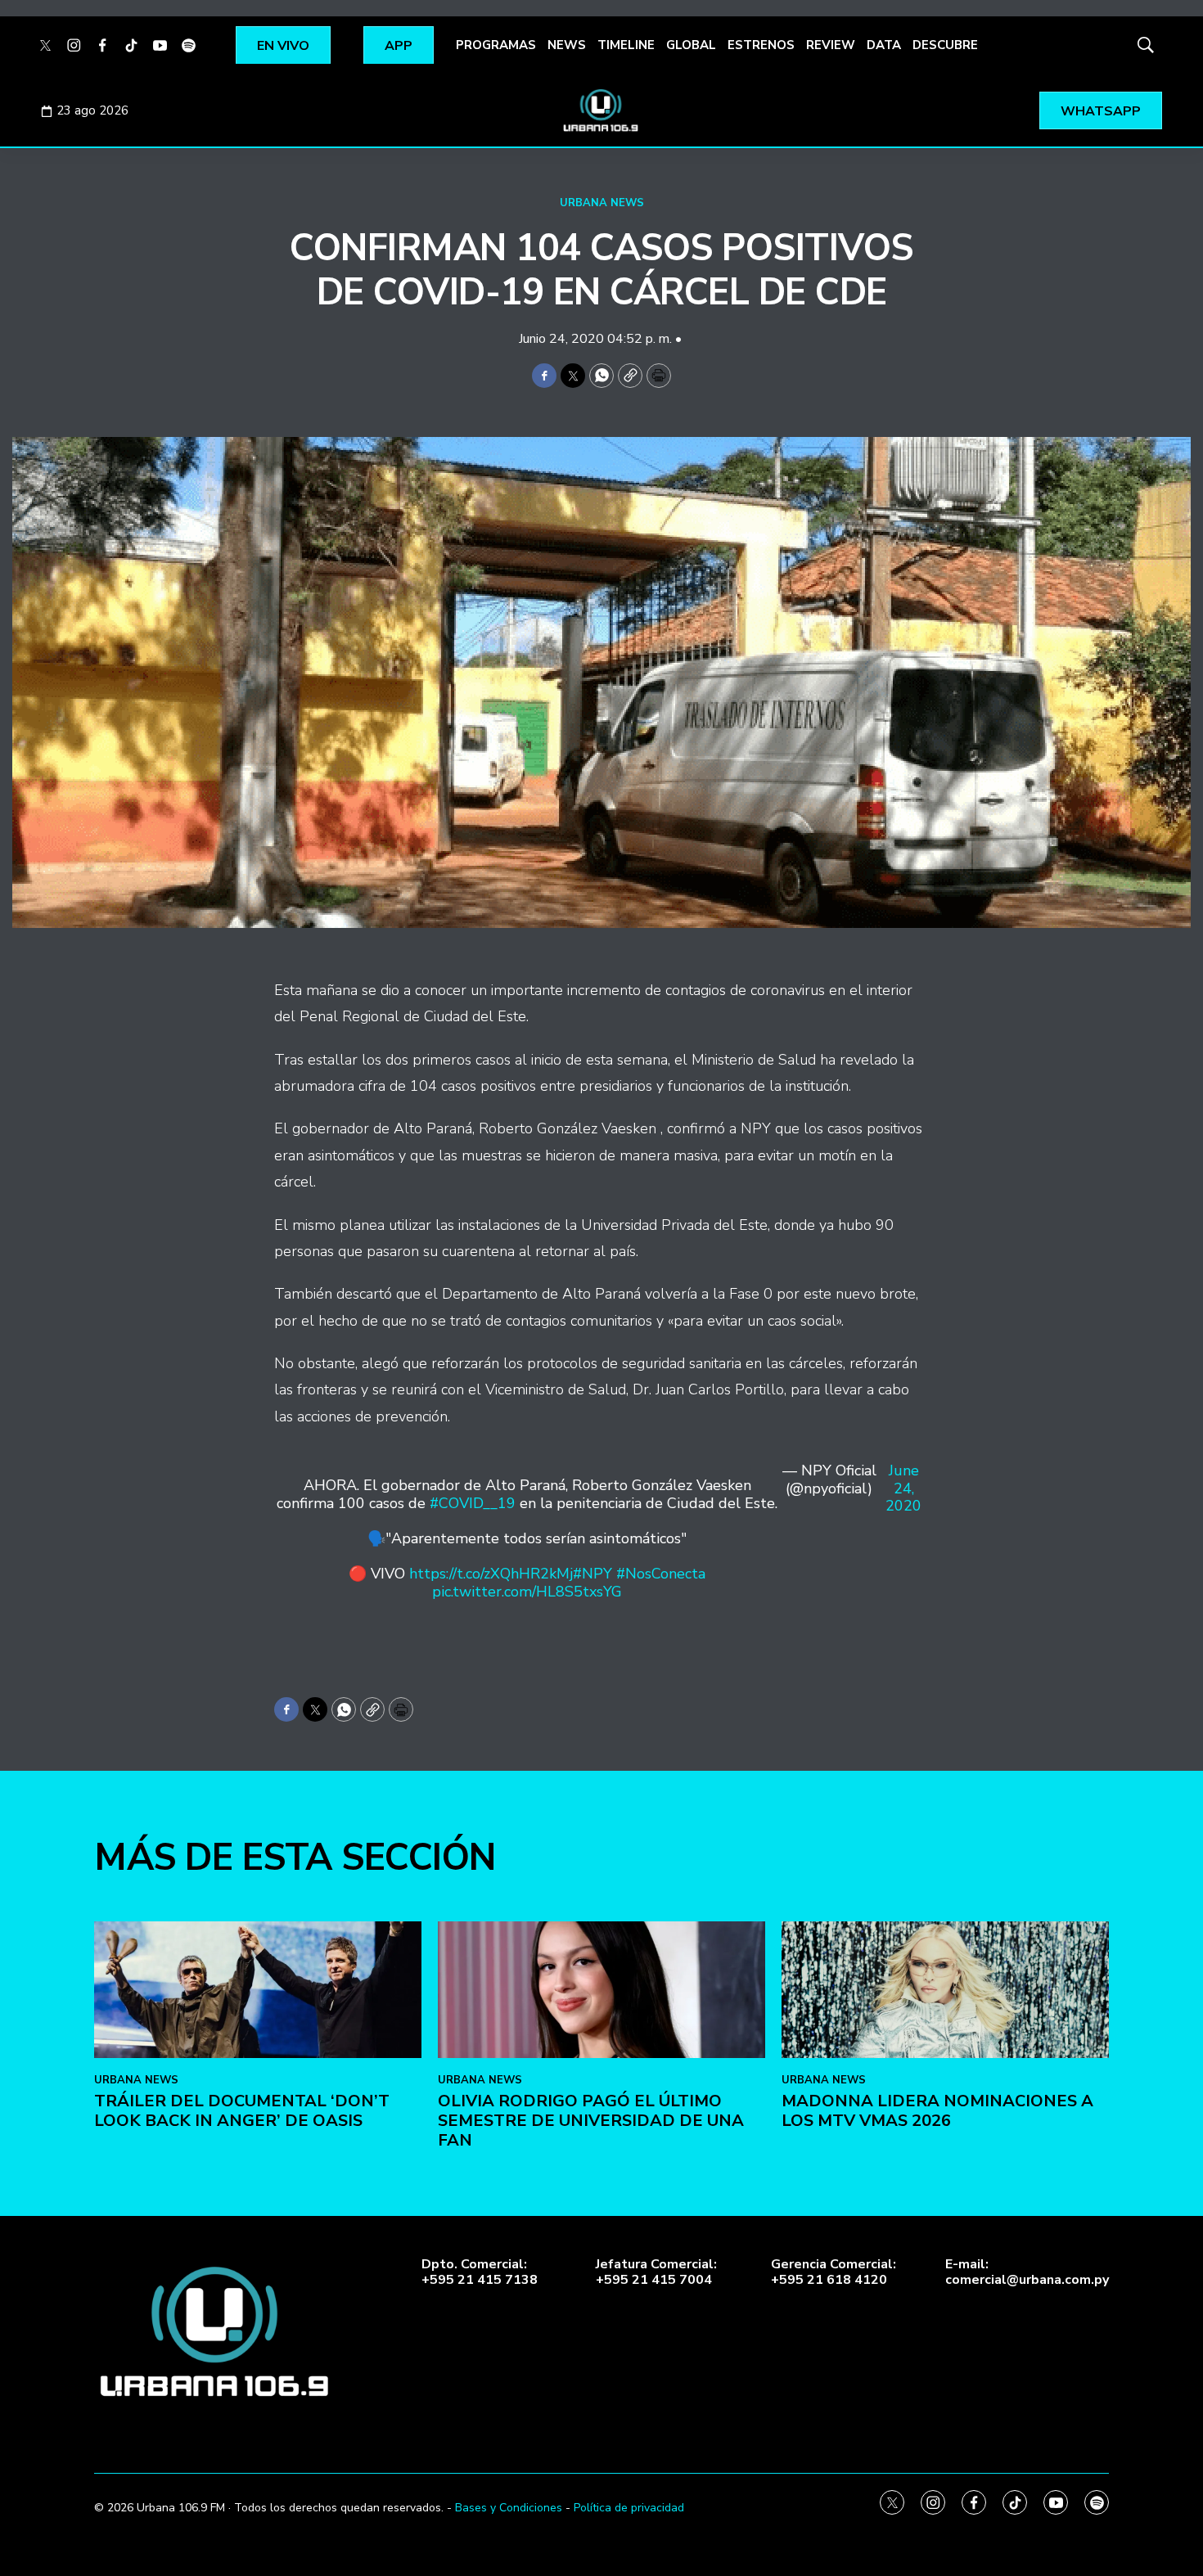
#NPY (592, 1574)
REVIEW (831, 45)
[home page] (601, 110)
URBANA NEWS (602, 203)
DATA (884, 45)
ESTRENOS (761, 45)
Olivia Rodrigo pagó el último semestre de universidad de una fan (591, 2121)
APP (399, 46)
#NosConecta (661, 1574)
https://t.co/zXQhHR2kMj (491, 1574)
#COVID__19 (473, 1503)
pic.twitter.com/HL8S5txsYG (527, 1592)
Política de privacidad (629, 2508)
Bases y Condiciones (509, 2508)
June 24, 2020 (903, 1489)
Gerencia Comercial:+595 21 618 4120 (834, 2272)
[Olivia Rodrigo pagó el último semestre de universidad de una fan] (601, 1990)
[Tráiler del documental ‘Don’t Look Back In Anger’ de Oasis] (258, 1990)
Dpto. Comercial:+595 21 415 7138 (480, 2272)
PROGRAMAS (496, 45)
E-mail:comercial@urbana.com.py (1027, 2272)
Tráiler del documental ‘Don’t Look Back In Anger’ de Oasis (242, 2111)
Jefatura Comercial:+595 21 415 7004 (656, 2272)
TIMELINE (626, 45)
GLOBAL (691, 45)
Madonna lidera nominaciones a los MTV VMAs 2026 (937, 2111)
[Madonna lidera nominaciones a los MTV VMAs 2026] (945, 1990)
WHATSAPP (1101, 111)
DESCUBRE (945, 45)
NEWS (567, 45)
